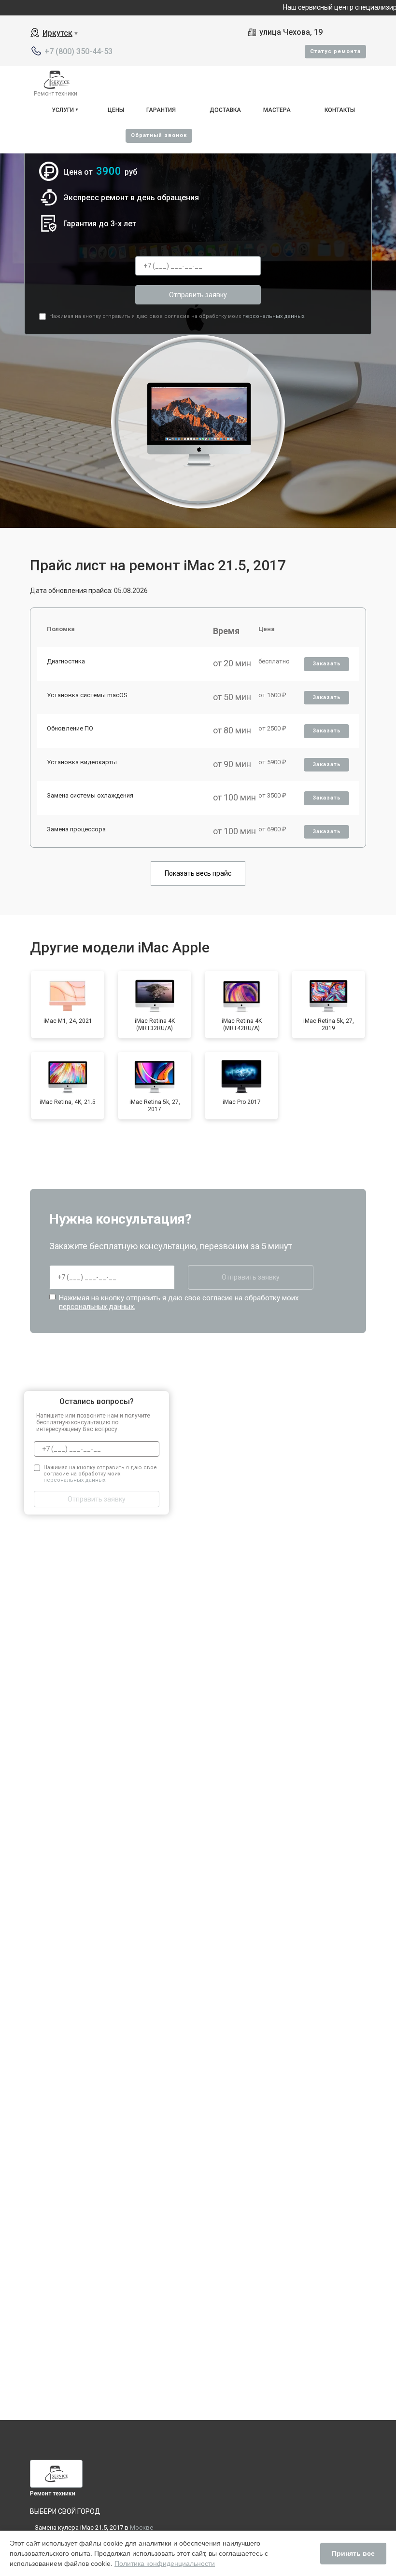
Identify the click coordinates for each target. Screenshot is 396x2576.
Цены (116, 110)
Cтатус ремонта (335, 51)
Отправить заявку (198, 295)
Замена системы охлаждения (90, 795)
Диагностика (66, 661)
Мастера (277, 110)
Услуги (63, 110)
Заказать (327, 664)
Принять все (353, 2553)
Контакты (340, 110)
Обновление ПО (70, 728)
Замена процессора (76, 829)
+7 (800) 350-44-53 (78, 51)
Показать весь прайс (198, 873)
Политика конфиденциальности (165, 2563)
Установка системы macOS (87, 695)
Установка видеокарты (82, 762)
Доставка (225, 110)
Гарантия (161, 110)
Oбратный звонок (159, 135)
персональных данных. (274, 316)
